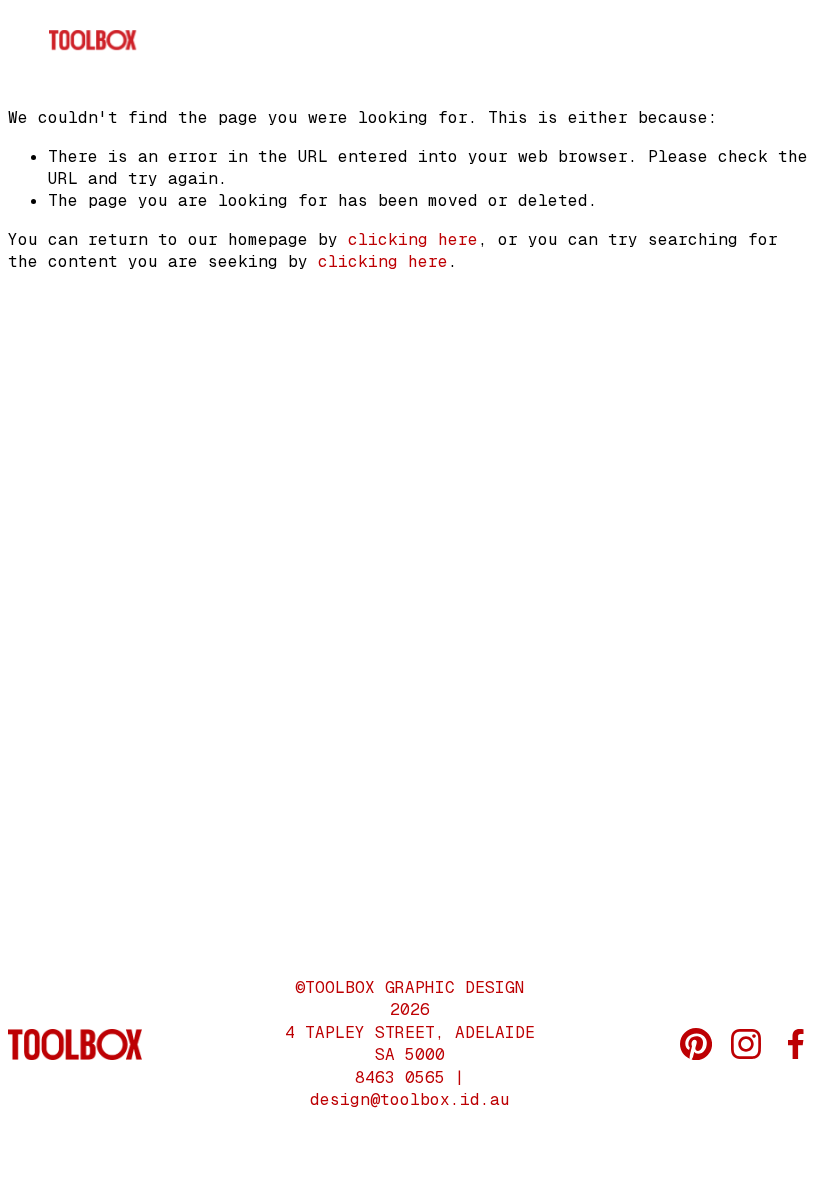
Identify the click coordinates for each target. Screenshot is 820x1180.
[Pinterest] (696, 1044)
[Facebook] (796, 1044)
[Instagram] (746, 1044)
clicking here (413, 239)
